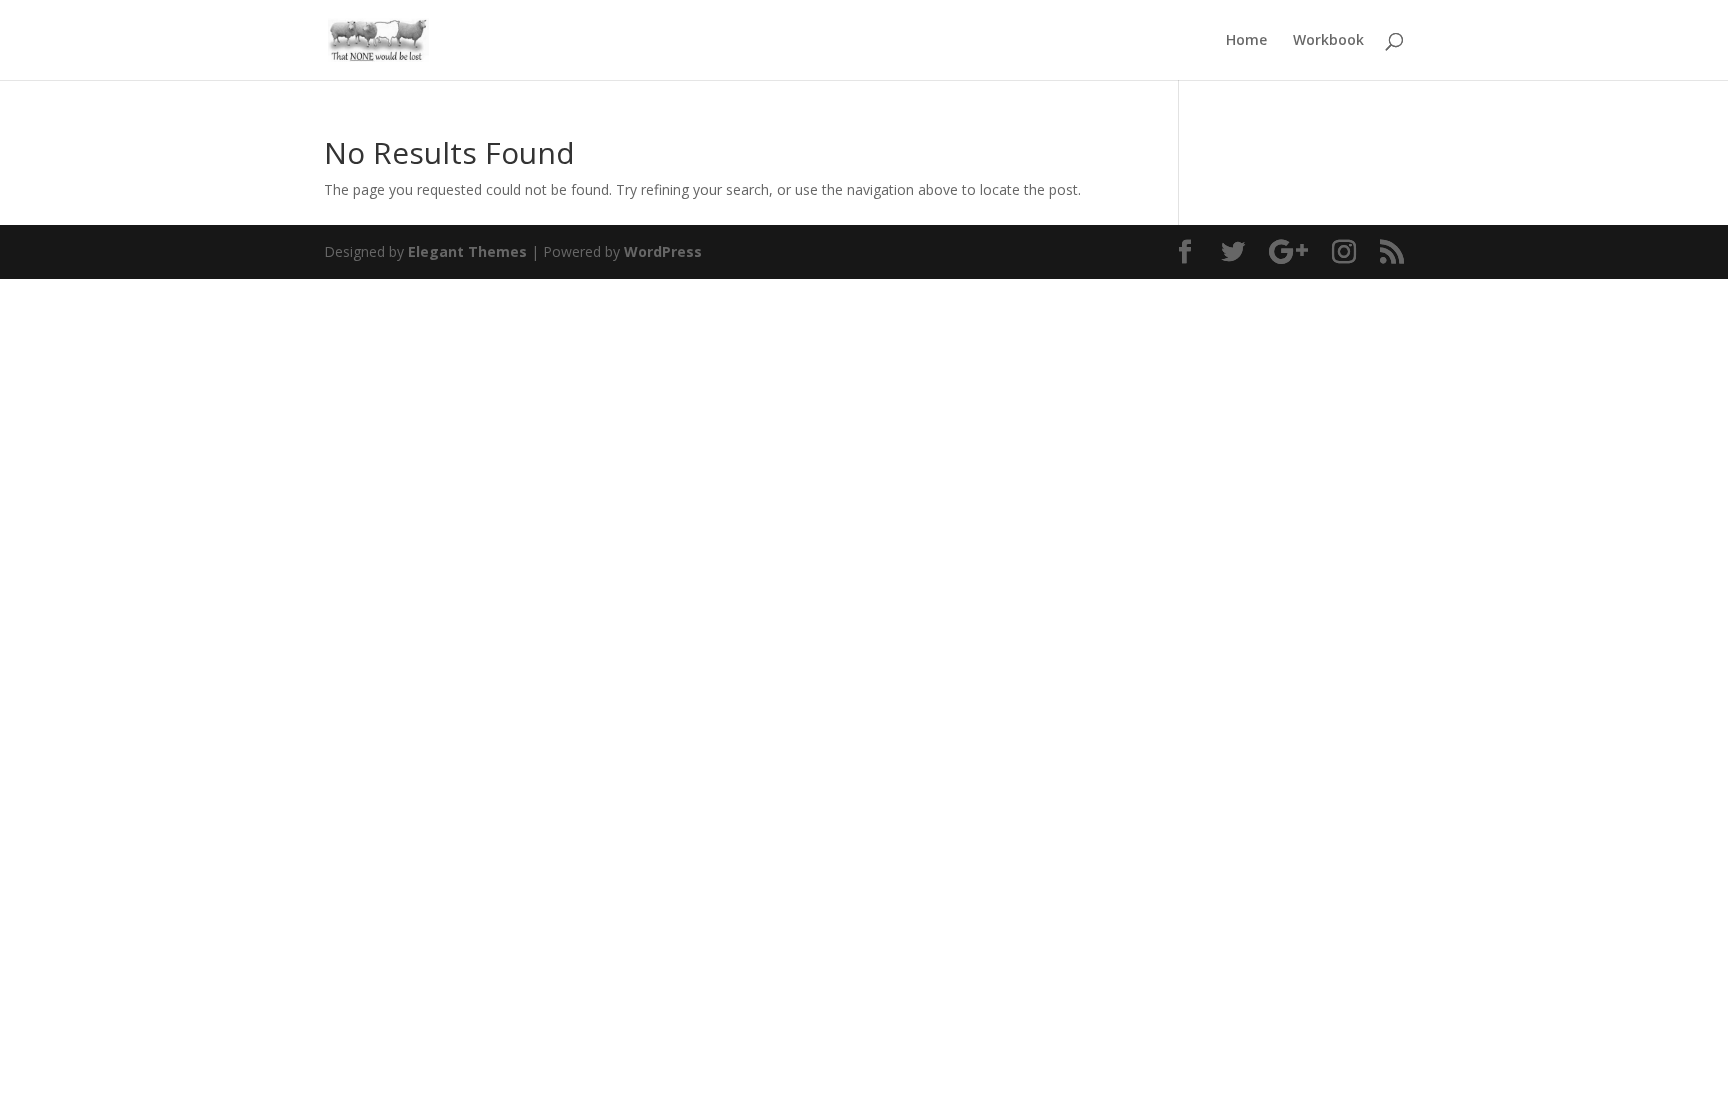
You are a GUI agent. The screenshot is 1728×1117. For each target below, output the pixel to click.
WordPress (663, 251)
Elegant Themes (467, 251)
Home (1246, 41)
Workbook (1328, 41)
